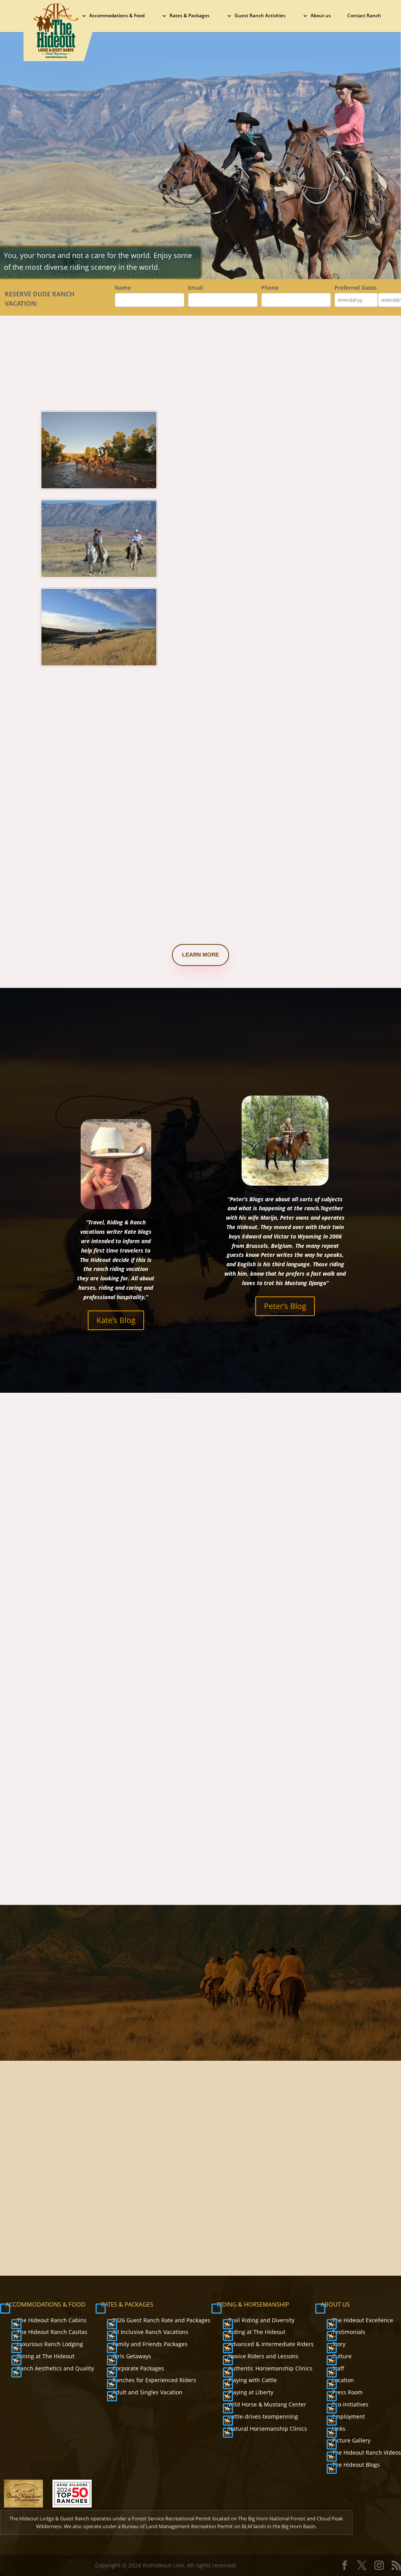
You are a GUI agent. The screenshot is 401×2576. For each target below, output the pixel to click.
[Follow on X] (285, 2173)
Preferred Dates (356, 288)
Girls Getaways (132, 2356)
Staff (338, 2368)
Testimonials (349, 2332)
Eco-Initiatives (350, 2404)
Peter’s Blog (285, 1306)
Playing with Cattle (253, 2380)
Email (195, 288)
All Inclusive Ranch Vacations (150, 2332)
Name (123, 288)
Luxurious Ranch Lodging (50, 2344)
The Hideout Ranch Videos (367, 2452)
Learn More (200, 955)
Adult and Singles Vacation (147, 2392)
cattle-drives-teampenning (263, 2416)
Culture (342, 2356)
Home (65, 16)
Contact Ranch (364, 16)
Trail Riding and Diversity (261, 2320)
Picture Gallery (351, 2440)
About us (321, 16)
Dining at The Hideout (46, 2356)
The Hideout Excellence (363, 2320)
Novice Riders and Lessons (263, 2356)
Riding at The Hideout (257, 2332)
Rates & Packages (190, 16)
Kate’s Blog (116, 1320)
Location (343, 2380)
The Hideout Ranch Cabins (52, 2320)
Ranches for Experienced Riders (154, 2380)
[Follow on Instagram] (303, 2173)
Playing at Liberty (251, 2392)
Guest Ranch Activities (260, 16)
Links (339, 2429)
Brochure (291, 2207)
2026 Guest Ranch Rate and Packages (161, 2320)
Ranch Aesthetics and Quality (55, 2368)
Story (339, 2344)
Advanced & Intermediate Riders (271, 2344)
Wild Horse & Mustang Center (267, 2404)
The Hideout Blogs (356, 2465)
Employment (349, 2416)
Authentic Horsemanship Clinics (270, 2368)
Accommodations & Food (117, 16)
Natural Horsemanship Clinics (268, 2429)
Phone (270, 288)
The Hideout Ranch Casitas (52, 2332)
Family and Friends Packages (150, 2344)
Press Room (347, 2392)
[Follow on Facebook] (268, 2173)
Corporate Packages (138, 2368)
